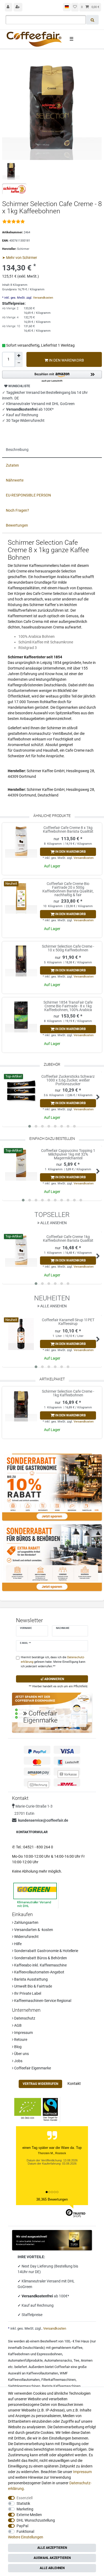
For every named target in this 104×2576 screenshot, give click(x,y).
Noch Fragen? (17, 510)
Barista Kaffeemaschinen (61, 2386)
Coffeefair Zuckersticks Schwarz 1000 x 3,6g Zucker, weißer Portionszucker (68, 1080)
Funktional (25, 2531)
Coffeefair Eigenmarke (32, 2068)
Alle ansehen (53, 1223)
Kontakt (74, 2084)
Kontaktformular (32, 1832)
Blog (17, 2047)
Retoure (20, 2040)
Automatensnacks (58, 2360)
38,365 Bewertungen (52, 2199)
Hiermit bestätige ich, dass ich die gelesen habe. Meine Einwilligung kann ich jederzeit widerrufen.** (53, 1662)
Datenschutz (24, 2018)
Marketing (25, 2509)
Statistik (23, 2503)
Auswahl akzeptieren (52, 2558)
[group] (21, 842)
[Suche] (92, 20)
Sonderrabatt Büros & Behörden (40, 1958)
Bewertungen (17, 525)
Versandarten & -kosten (33, 1930)
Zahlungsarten (26, 1922)
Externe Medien (29, 2515)
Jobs (18, 2061)
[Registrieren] (18, 7)
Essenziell (25, 2498)
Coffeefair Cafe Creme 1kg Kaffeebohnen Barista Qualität (68, 1239)
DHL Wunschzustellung (36, 2520)
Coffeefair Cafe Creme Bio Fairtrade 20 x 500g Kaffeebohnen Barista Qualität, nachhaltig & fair (68, 889)
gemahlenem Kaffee (67, 2348)
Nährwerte (15, 480)
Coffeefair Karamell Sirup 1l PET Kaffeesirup (68, 1322)
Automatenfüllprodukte (25, 2360)
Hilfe (17, 1944)
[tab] (52, 450)
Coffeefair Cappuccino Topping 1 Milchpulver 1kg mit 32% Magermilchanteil (68, 1154)
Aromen (87, 2360)
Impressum (23, 2033)
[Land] (67, 7)
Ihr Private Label (27, 1993)
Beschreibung (17, 450)
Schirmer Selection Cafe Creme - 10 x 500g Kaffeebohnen (68, 948)
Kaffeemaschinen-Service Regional (42, 2001)
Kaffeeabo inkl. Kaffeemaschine (40, 1965)
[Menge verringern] (19, 363)
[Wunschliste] (75, 7)
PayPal (22, 2526)
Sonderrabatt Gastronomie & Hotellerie (46, 1951)
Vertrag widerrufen (40, 2084)
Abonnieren (54, 1679)
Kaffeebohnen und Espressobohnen (35, 2354)
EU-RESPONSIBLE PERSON (28, 495)
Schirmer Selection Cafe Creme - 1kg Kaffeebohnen (68, 1393)
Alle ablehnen (52, 2568)
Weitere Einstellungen (26, 2537)
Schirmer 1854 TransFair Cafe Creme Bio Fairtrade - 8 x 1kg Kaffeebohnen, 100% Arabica (68, 1006)
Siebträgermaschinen (24, 2386)
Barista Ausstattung (31, 1979)
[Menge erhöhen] (19, 356)
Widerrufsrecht (26, 1937)
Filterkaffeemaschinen (59, 2380)
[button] (52, 377)
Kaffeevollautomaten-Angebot (39, 1972)
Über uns (21, 2054)
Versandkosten (43, 298)
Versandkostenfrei (38, 2296)
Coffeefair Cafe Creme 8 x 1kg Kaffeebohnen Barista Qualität (68, 830)
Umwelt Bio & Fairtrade (33, 1986)
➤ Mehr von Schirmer (20, 258)
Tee (76, 2360)
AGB (17, 2025)
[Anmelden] (9, 7)
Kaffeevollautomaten (42, 2373)
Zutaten (12, 465)
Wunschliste (19, 386)
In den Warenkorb (66, 360)
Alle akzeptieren (52, 2548)
